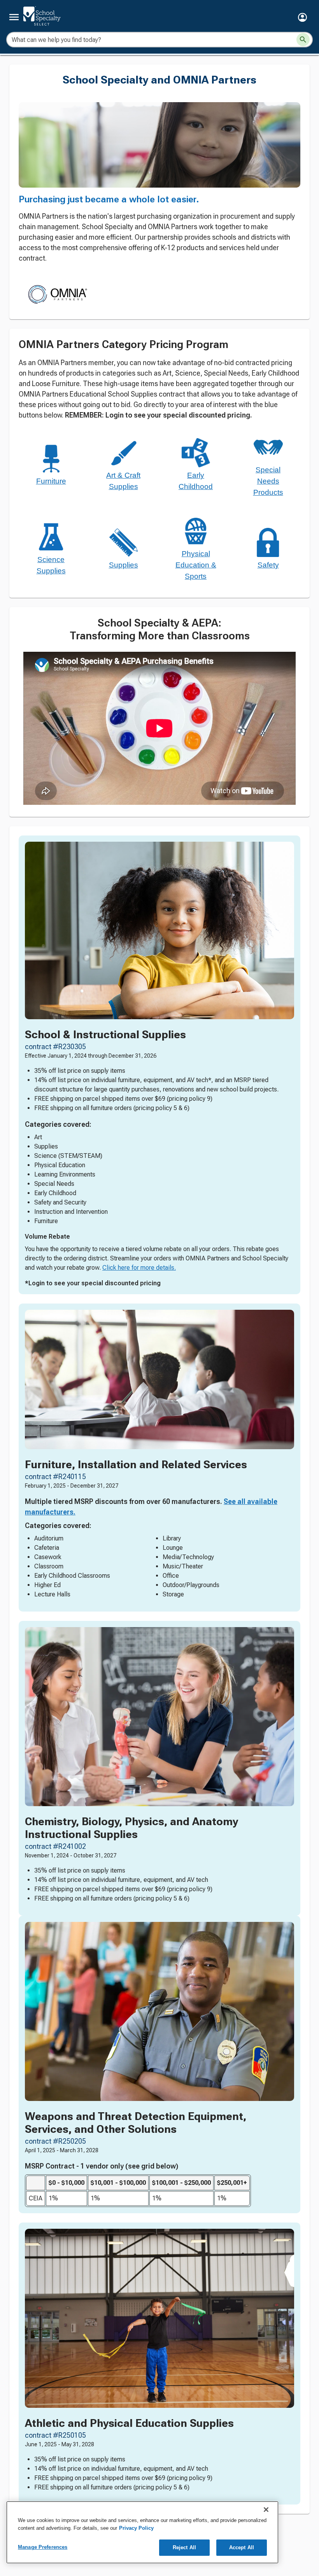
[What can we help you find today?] (303, 40)
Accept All (242, 2547)
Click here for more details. (139, 1268)
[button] (302, 17)
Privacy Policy (136, 2528)
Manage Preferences (43, 2547)
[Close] (266, 2510)
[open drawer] (14, 17)
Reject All (184, 2547)
